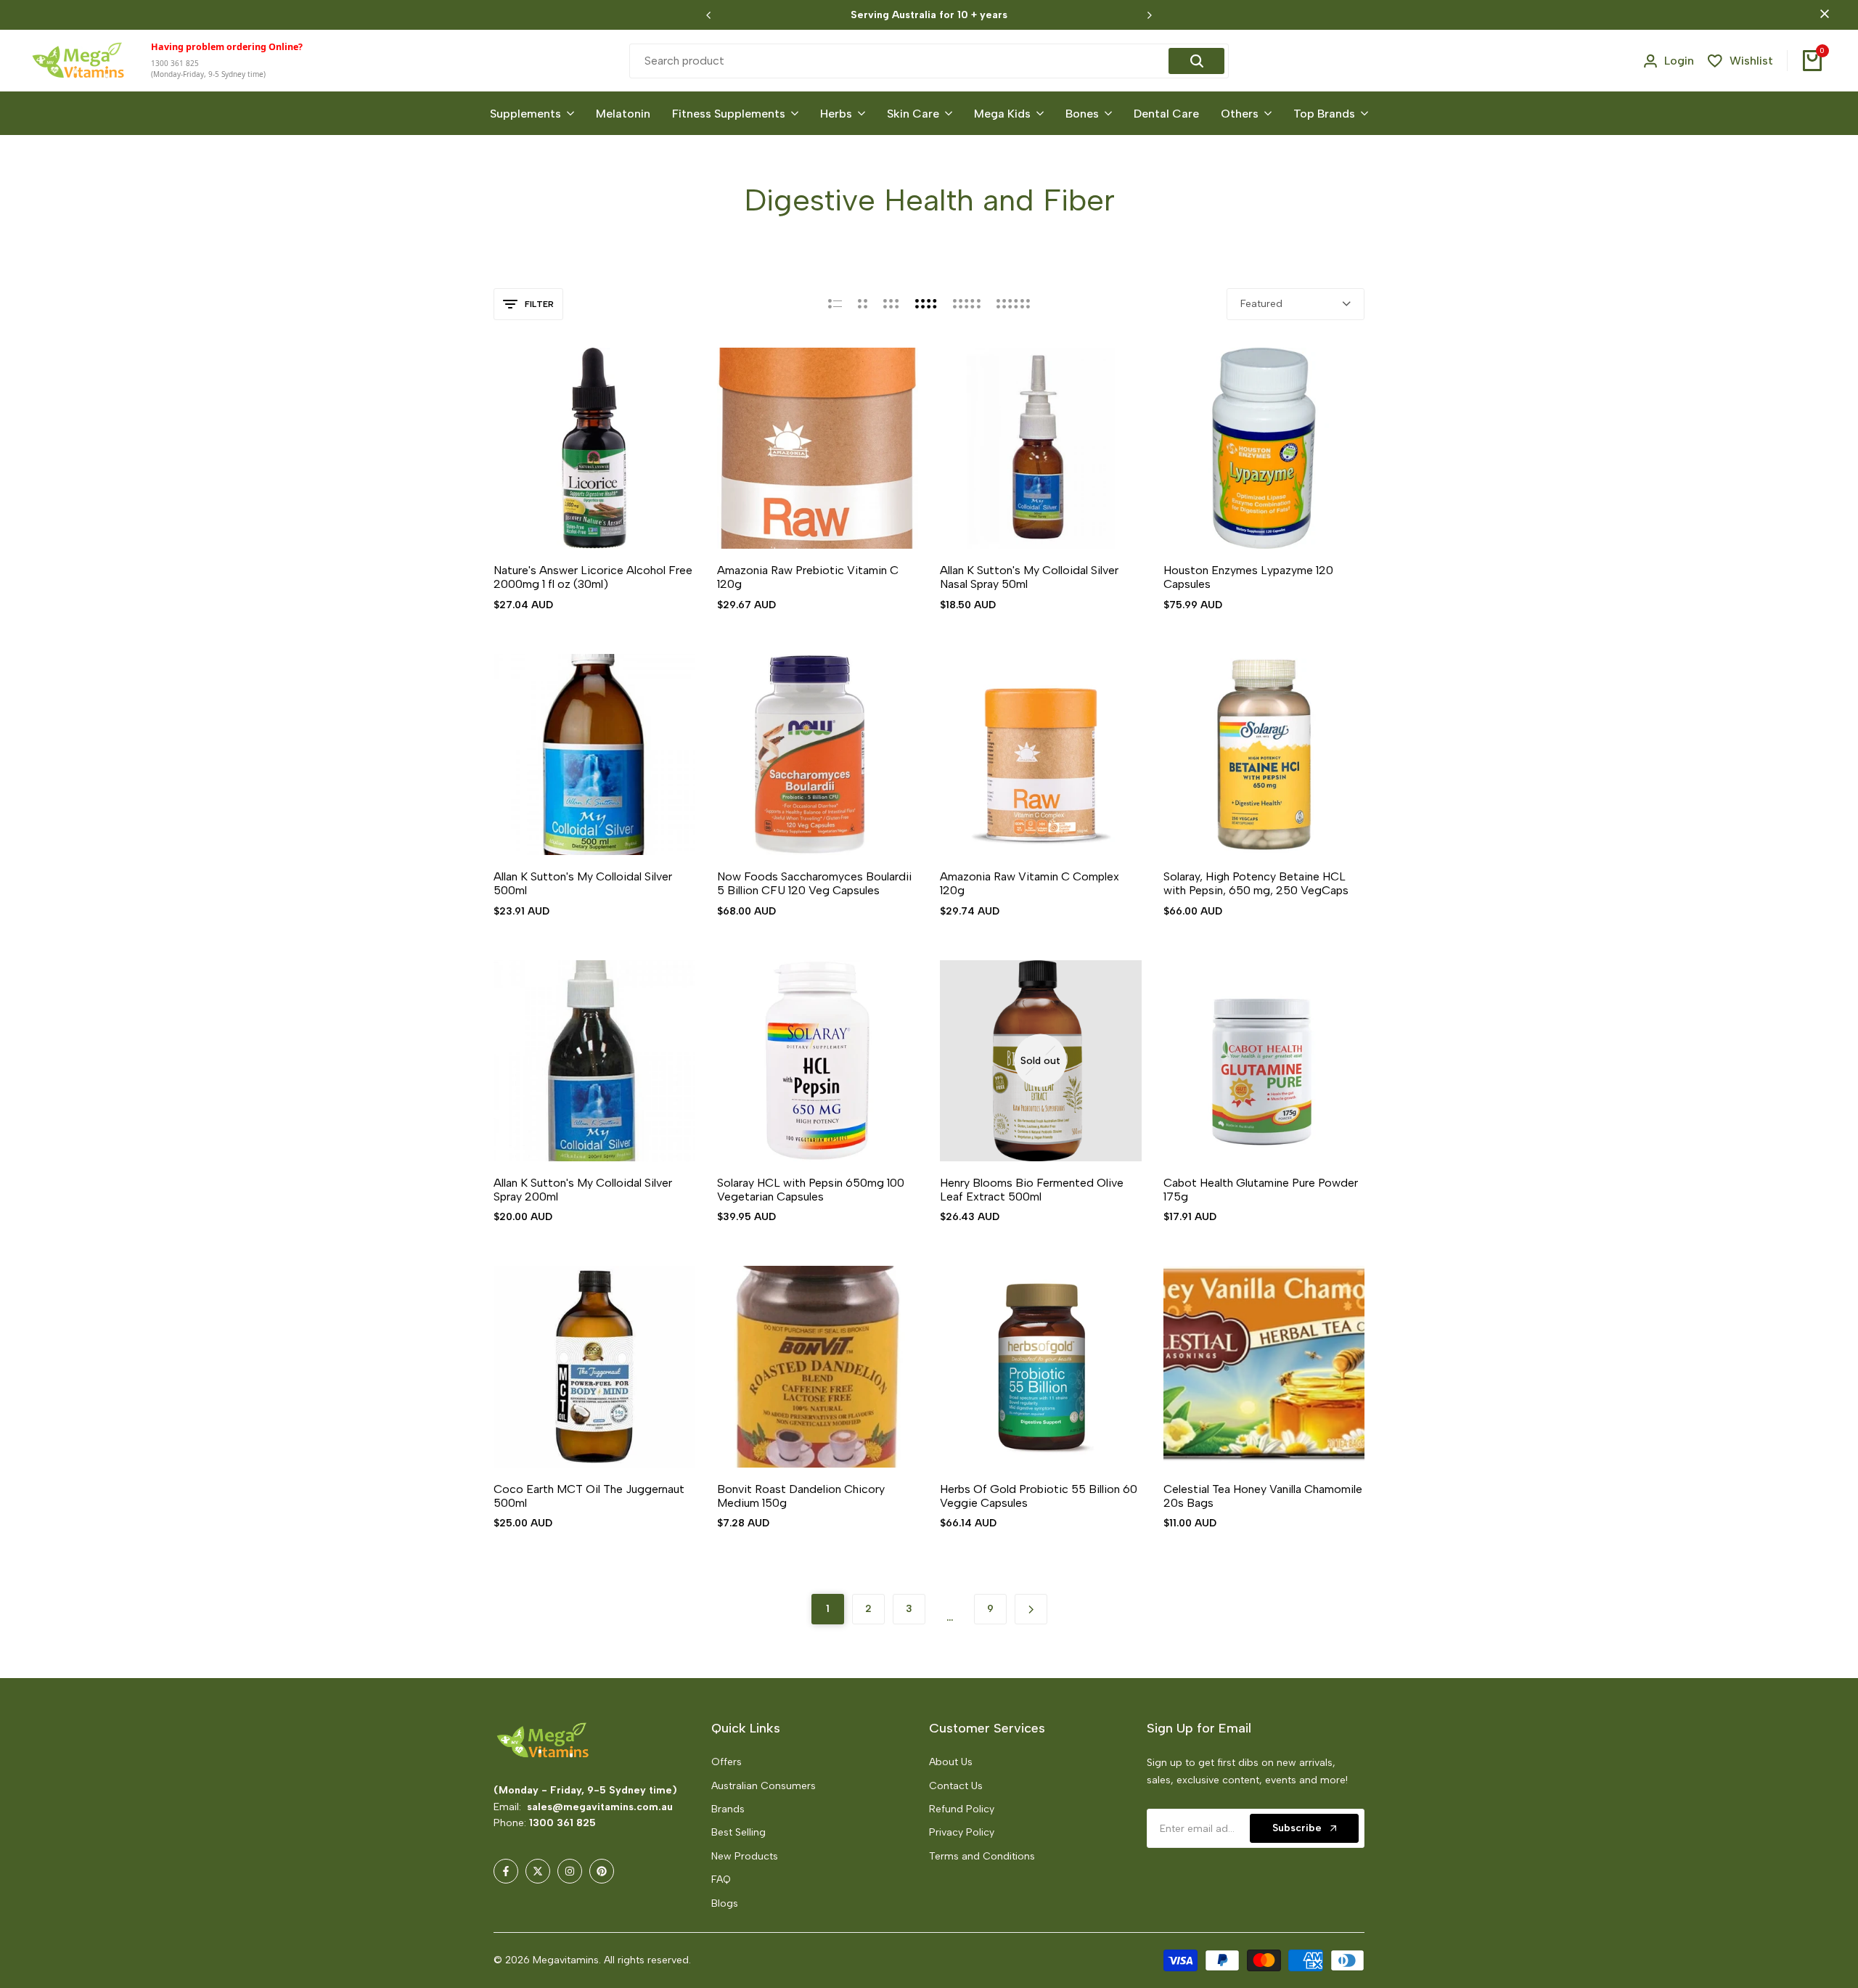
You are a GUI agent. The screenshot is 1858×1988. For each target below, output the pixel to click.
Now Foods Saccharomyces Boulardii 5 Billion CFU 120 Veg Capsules (814, 883)
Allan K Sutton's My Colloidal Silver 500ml (583, 883)
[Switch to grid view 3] (891, 304)
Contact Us (956, 1786)
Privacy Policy (962, 1832)
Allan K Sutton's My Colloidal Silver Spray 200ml (583, 1190)
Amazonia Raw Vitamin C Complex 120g (1030, 883)
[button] (577, 522)
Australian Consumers (764, 1786)
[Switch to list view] (835, 304)
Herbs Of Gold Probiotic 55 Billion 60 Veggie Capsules (1039, 1496)
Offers (727, 1762)
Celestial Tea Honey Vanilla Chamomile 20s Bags (1263, 1496)
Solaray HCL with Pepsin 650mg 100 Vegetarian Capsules (811, 1190)
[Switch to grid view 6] (1013, 304)
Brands (728, 1809)
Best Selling (738, 1832)
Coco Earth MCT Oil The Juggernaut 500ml (589, 1496)
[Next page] (1031, 1609)
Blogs (725, 1903)
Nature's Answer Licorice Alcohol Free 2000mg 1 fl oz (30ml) (593, 577)
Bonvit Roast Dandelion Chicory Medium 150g (801, 1496)
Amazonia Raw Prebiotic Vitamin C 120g (808, 577)
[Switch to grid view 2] (863, 304)
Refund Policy (962, 1809)
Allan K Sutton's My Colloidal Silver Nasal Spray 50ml (1029, 577)
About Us (951, 1762)
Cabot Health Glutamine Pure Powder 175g (1261, 1190)
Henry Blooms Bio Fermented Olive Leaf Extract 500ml (1032, 1190)
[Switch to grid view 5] (967, 304)
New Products (745, 1856)
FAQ (721, 1879)
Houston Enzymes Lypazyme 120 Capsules (1248, 577)
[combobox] (901, 61)
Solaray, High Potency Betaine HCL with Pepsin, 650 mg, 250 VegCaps (1256, 883)
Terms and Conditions (982, 1856)
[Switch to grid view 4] (926, 304)
